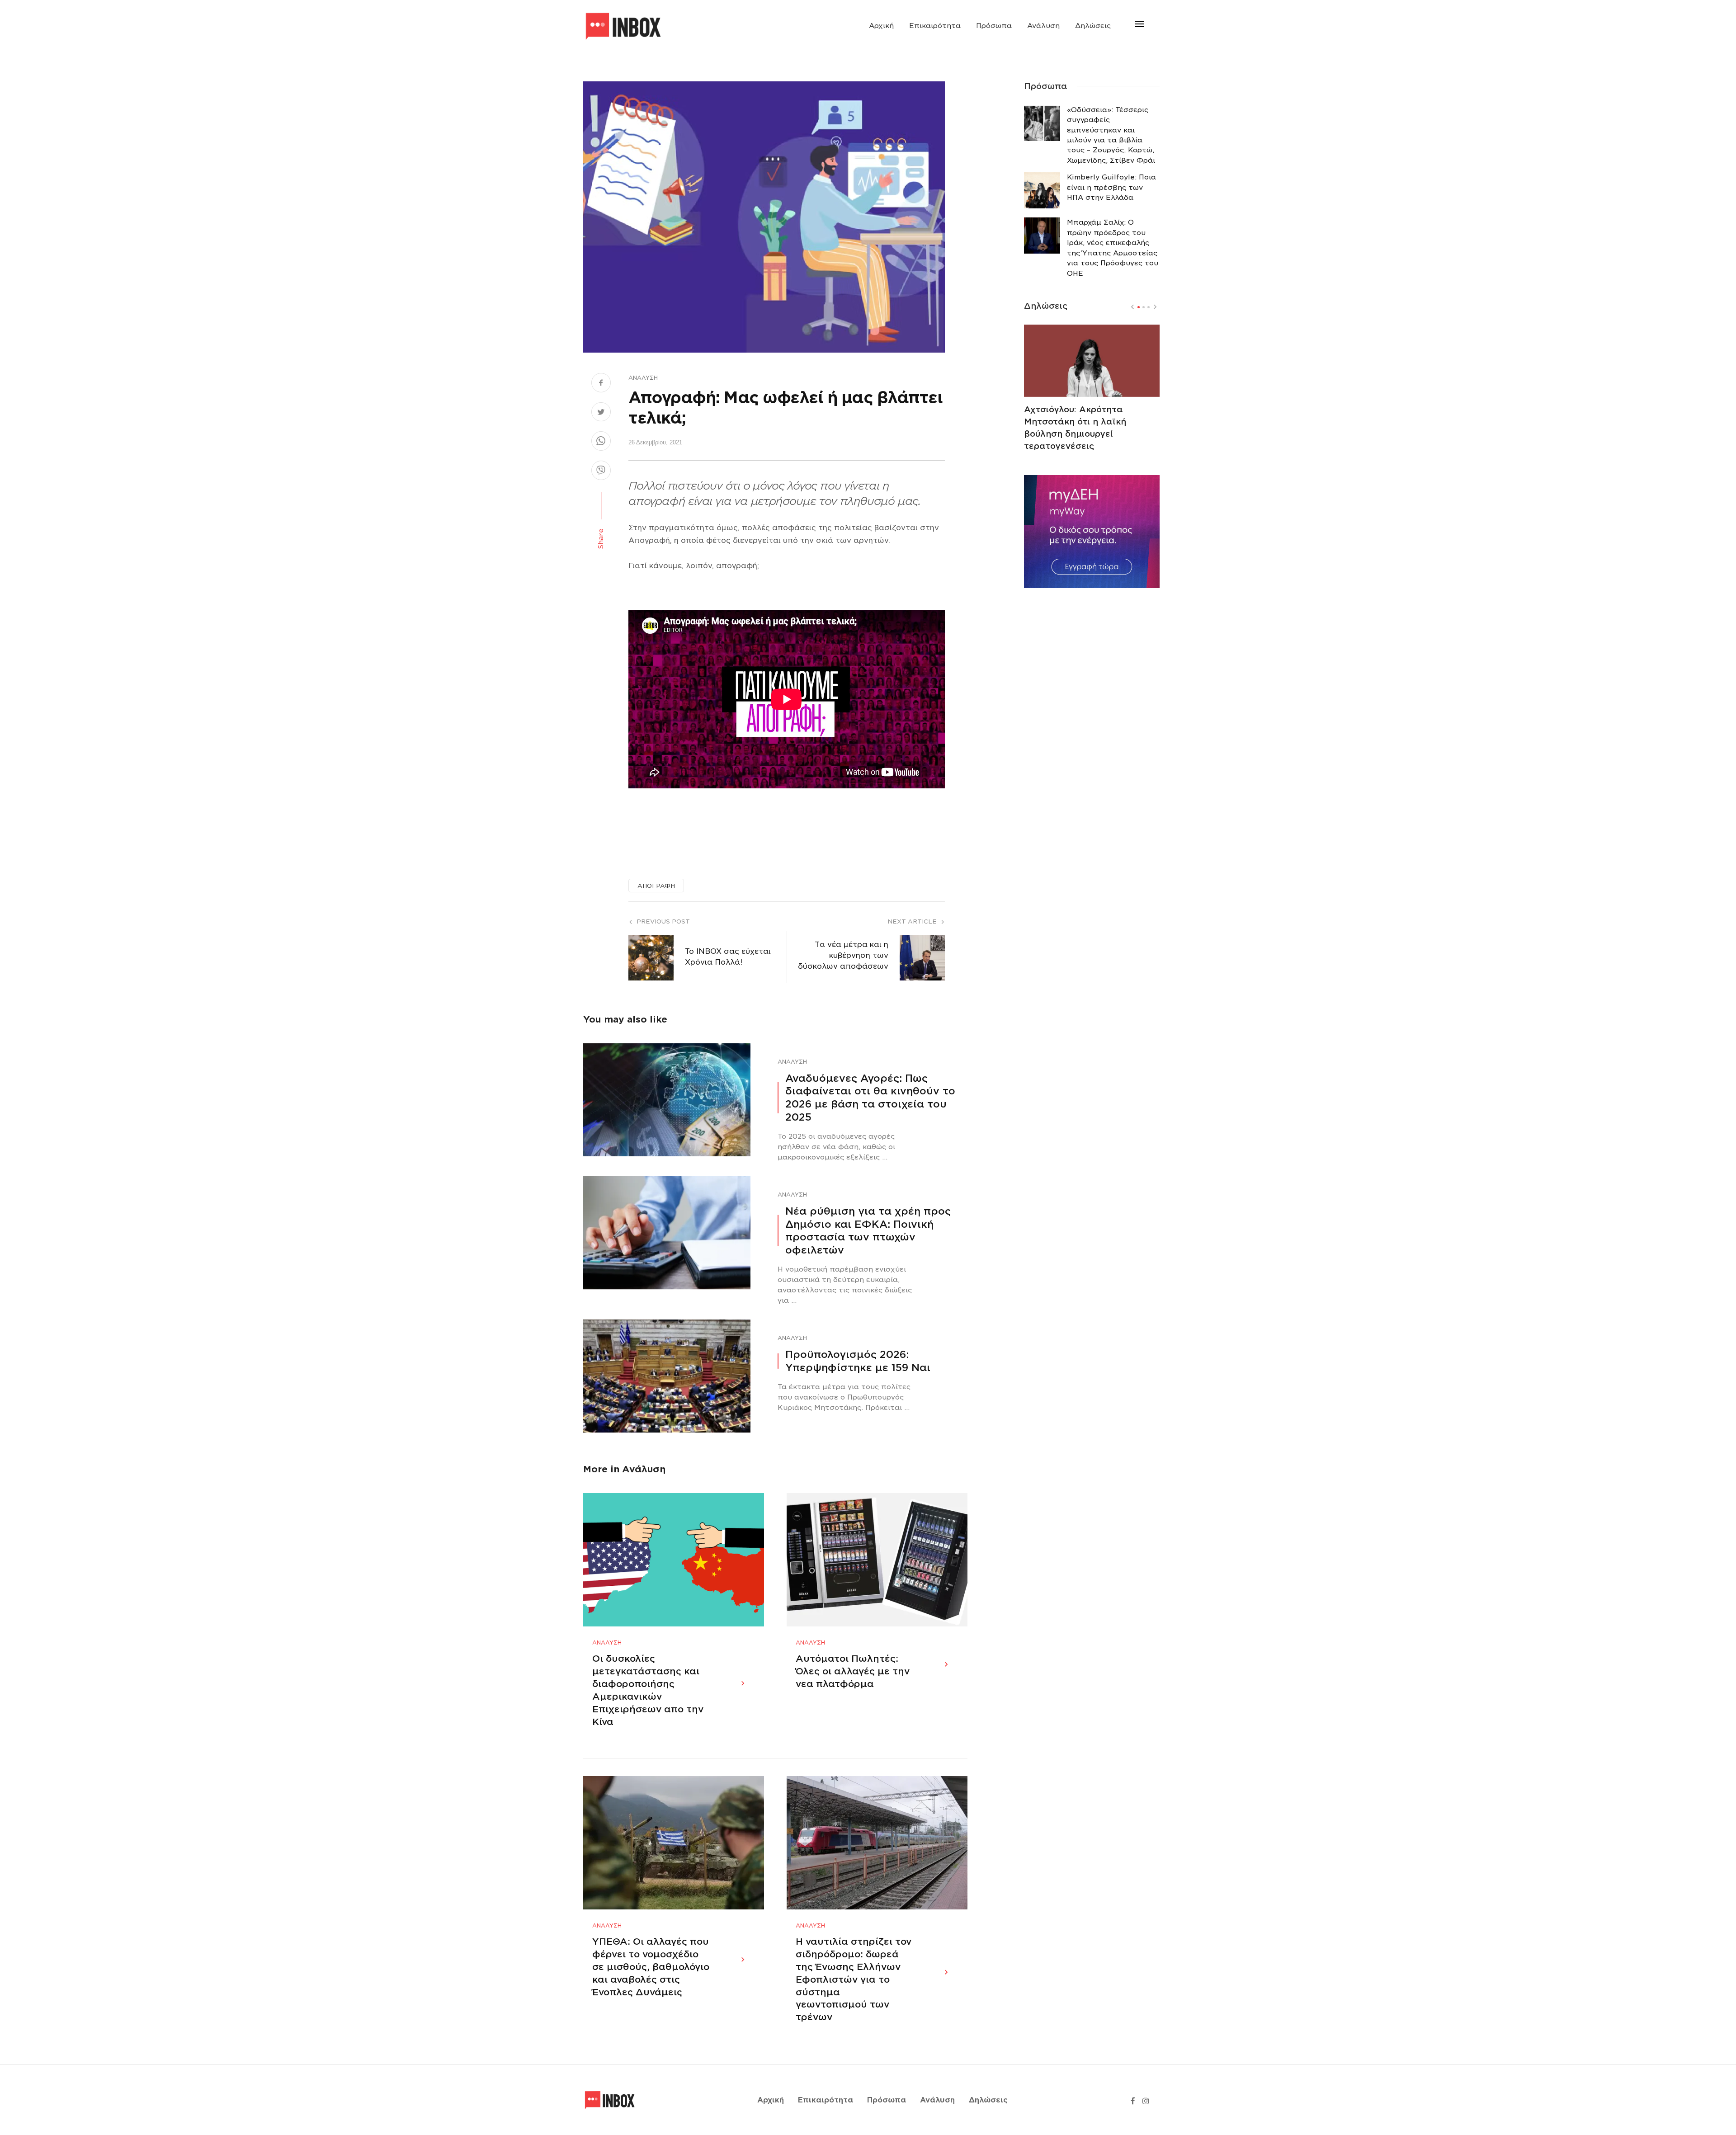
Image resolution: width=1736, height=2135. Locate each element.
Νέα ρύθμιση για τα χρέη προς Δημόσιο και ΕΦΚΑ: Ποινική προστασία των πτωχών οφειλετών (868, 1230)
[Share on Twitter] (601, 413)
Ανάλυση (1043, 26)
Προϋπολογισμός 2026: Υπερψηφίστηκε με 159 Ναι (858, 1361)
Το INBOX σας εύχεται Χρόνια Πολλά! (728, 957)
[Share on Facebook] (601, 384)
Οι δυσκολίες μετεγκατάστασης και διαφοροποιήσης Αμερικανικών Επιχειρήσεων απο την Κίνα (648, 1690)
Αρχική (881, 26)
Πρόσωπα (994, 26)
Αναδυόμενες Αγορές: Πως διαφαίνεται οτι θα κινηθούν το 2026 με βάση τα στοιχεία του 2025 (870, 1098)
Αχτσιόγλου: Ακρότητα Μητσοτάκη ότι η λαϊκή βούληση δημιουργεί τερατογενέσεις (1075, 428)
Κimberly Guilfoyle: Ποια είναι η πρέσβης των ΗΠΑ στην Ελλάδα (1111, 187)
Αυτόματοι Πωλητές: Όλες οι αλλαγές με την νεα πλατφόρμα (853, 1671)
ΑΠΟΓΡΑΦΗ (656, 886)
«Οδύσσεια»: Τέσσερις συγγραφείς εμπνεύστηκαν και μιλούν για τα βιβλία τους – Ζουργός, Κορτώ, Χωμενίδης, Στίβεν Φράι (1111, 135)
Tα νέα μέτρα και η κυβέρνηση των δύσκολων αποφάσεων (843, 955)
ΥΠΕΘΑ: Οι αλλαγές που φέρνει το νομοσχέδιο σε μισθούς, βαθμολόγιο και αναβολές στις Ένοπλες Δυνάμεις (651, 1967)
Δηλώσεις (1093, 26)
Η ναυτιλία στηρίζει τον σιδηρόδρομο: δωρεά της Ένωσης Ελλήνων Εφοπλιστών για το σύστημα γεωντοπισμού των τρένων (854, 1979)
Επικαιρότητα (935, 26)
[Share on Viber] (601, 471)
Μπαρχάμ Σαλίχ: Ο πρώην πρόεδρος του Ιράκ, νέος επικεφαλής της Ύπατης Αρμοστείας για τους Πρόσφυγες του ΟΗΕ (1113, 248)
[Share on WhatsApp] (601, 442)
